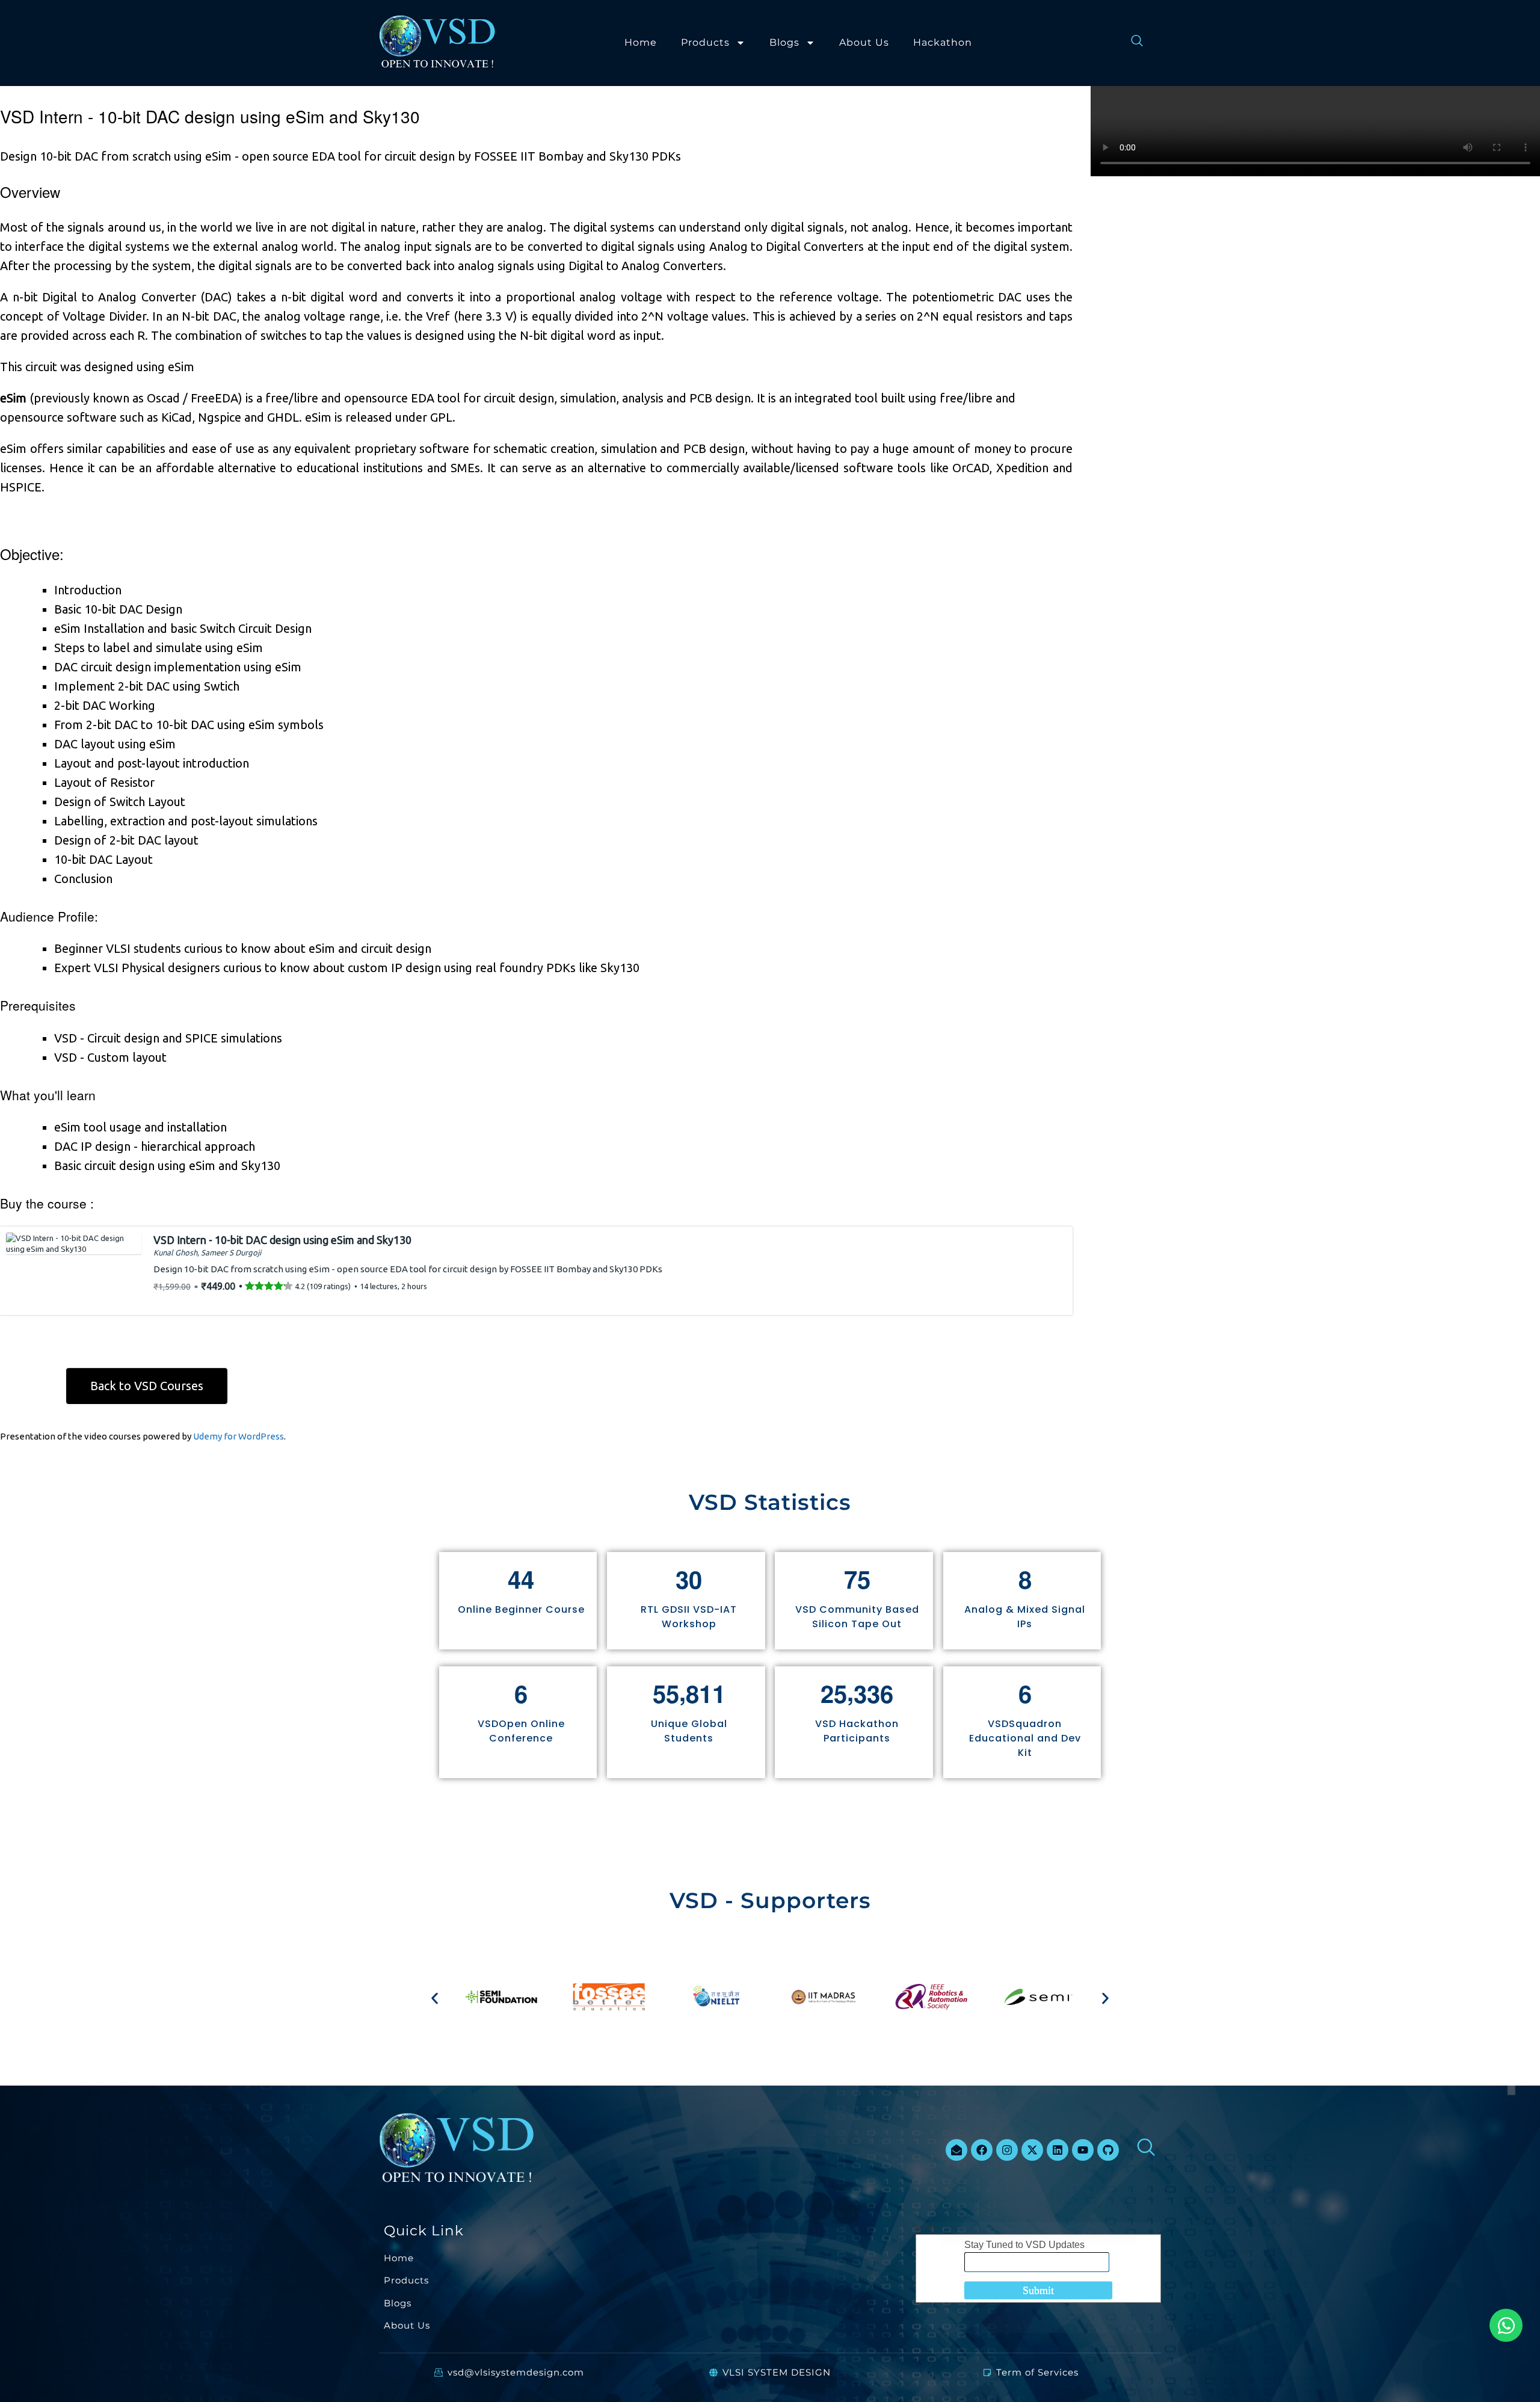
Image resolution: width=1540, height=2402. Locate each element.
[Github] (1108, 2150)
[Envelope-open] (956, 2150)
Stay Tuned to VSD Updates (1024, 2245)
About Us (864, 42)
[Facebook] (982, 2150)
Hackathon (943, 42)
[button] (435, 1999)
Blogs (784, 42)
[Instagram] (1007, 2150)
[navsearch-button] (1131, 43)
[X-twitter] (1032, 2150)
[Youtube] (1083, 2150)
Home (641, 42)
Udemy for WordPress (239, 1436)
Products (705, 42)
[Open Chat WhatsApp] (1506, 2325)
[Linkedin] (1058, 2150)
